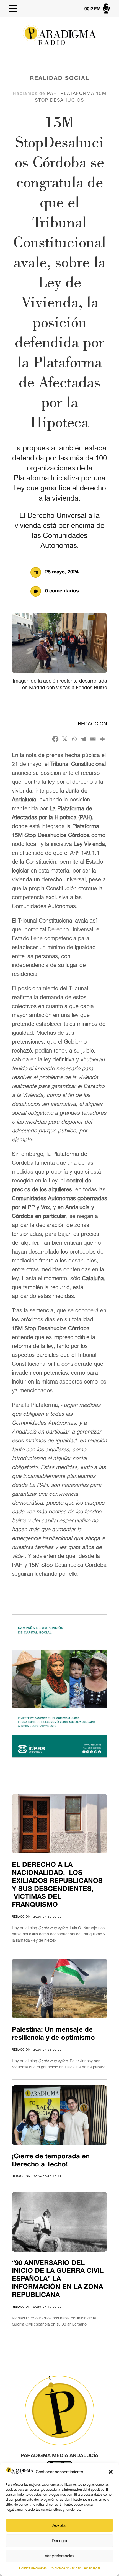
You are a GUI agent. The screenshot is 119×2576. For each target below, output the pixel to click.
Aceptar (60, 2525)
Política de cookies (33, 2568)
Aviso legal (92, 2568)
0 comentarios (62, 591)
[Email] (93, 739)
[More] (102, 739)
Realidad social (60, 79)
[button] (111, 2472)
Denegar (60, 2541)
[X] (65, 739)
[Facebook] (55, 739)
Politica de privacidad (65, 2568)
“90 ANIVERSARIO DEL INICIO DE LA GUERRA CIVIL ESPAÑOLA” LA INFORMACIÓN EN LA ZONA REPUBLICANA (58, 2279)
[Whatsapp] (74, 739)
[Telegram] (84, 739)
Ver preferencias (60, 2556)
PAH (52, 93)
